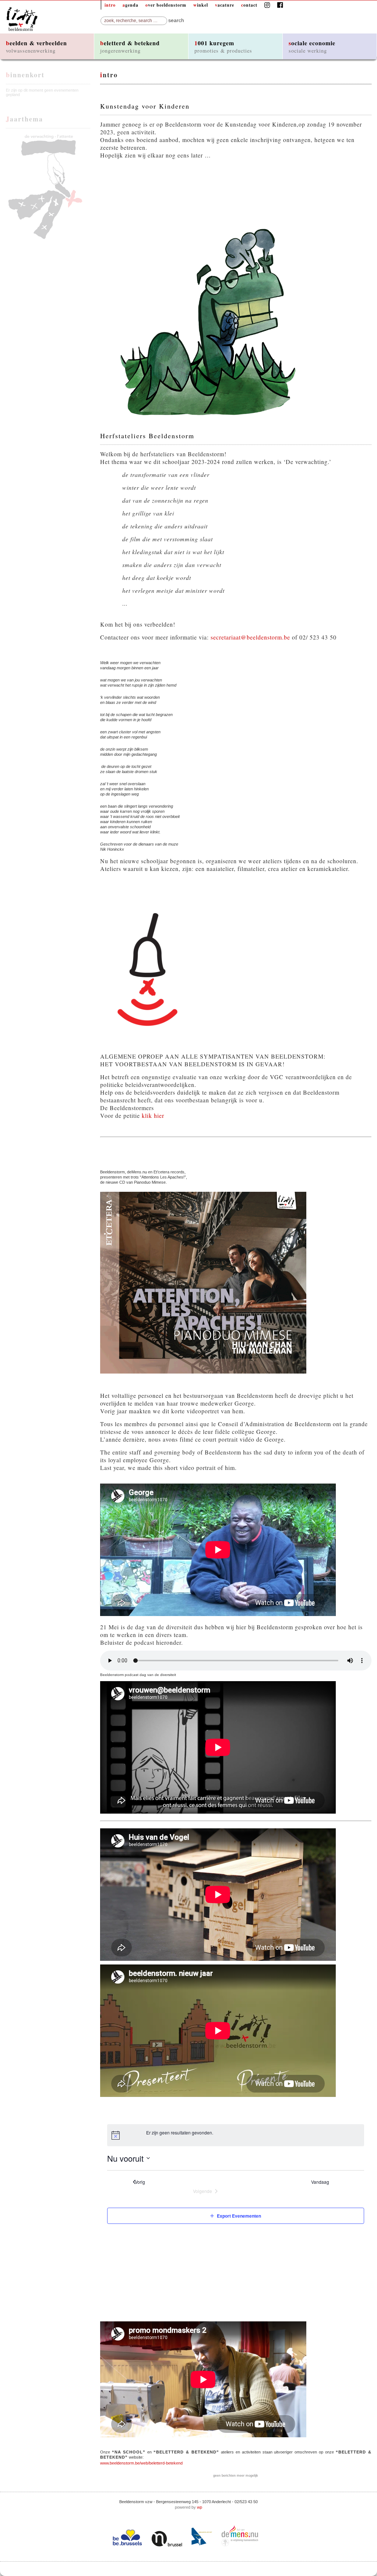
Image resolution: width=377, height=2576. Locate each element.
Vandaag (322, 2182)
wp (200, 2507)
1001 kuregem (223, 46)
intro (110, 5)
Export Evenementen (239, 2216)
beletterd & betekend (130, 46)
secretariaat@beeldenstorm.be (250, 637)
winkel (201, 5)
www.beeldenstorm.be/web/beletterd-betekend (141, 2463)
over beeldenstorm (166, 5)
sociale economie (312, 46)
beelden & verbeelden (36, 46)
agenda (131, 5)
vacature (225, 5)
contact (249, 5)
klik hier (153, 1115)
